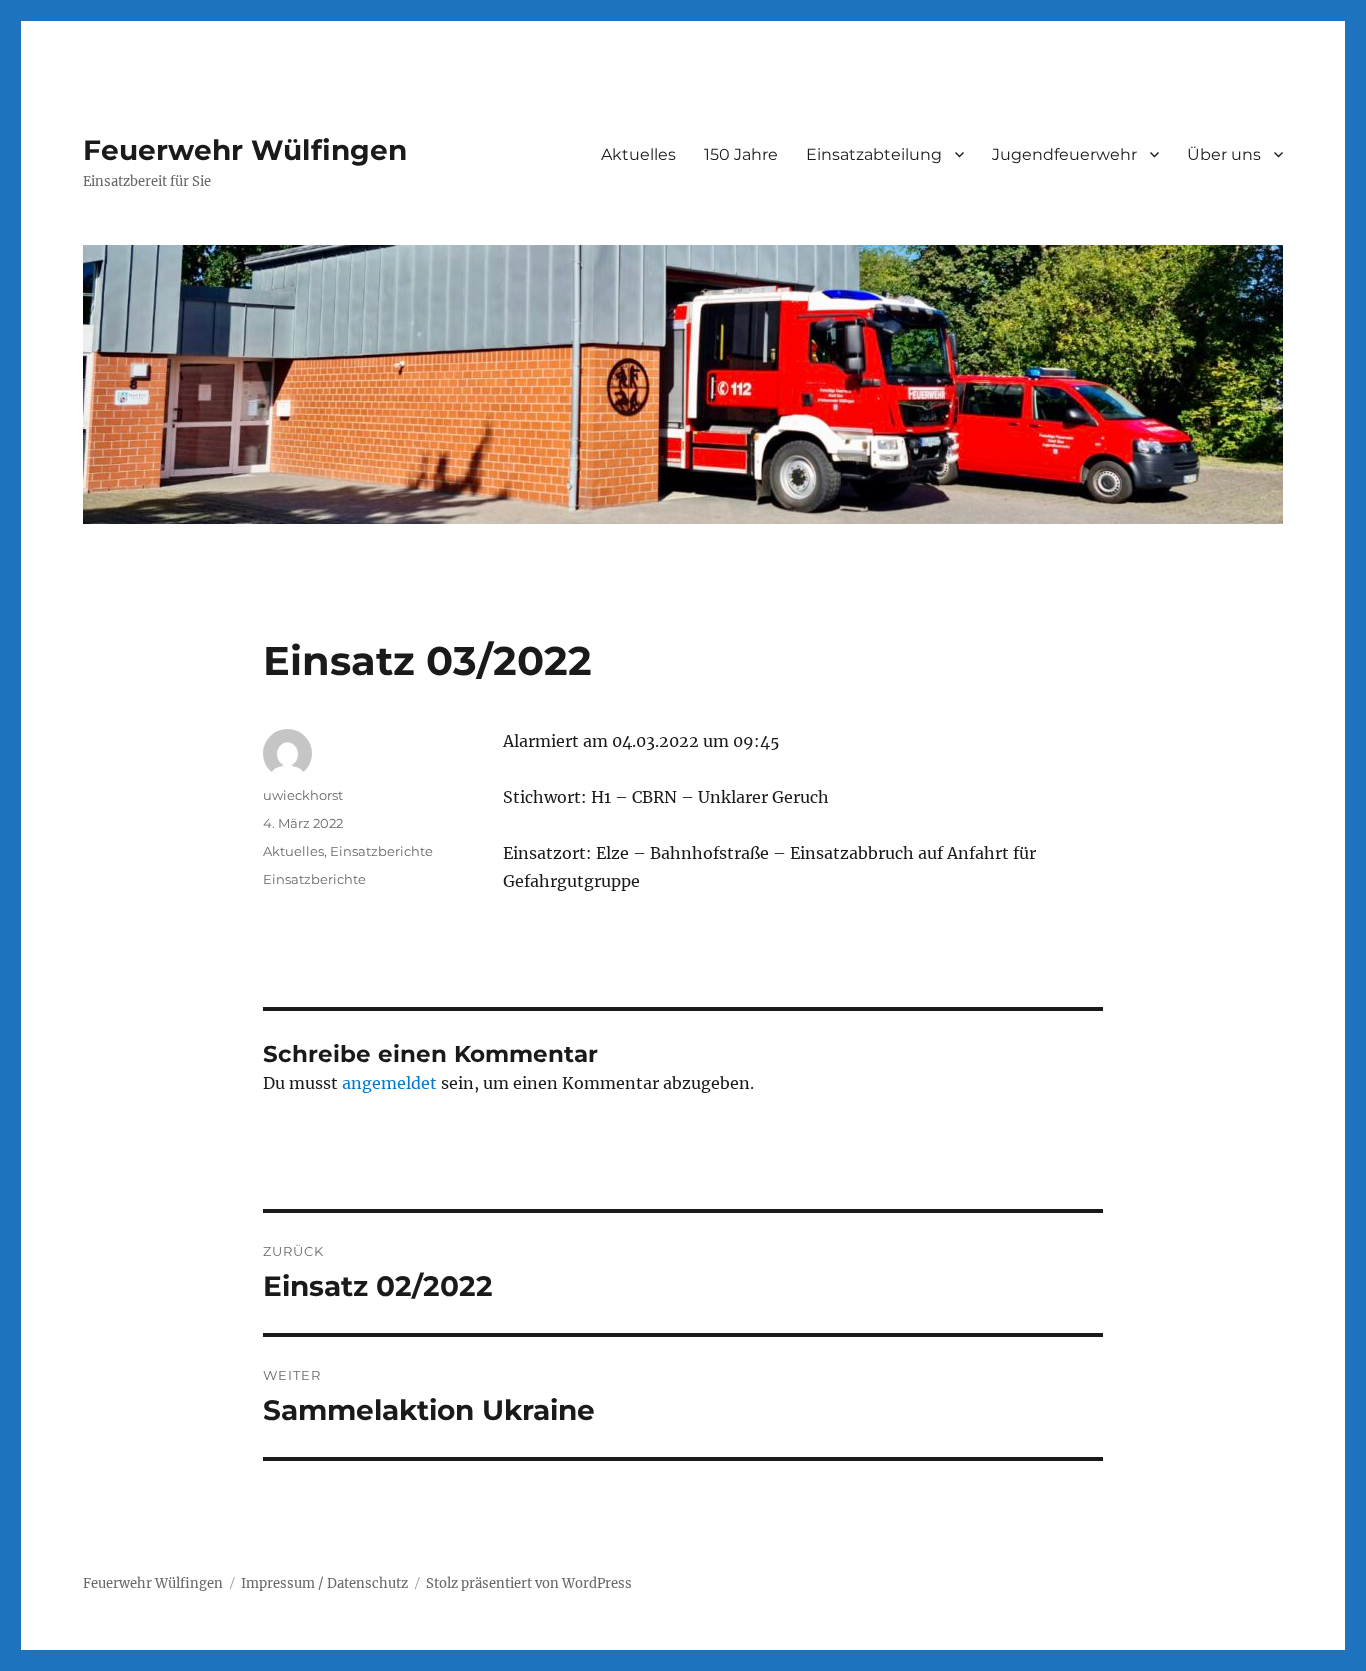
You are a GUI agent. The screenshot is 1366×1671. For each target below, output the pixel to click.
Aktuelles (638, 154)
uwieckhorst (303, 795)
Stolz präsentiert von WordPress (529, 1583)
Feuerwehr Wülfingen (245, 150)
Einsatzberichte (381, 851)
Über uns (1224, 154)
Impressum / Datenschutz (324, 1583)
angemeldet (389, 1083)
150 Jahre (741, 154)
